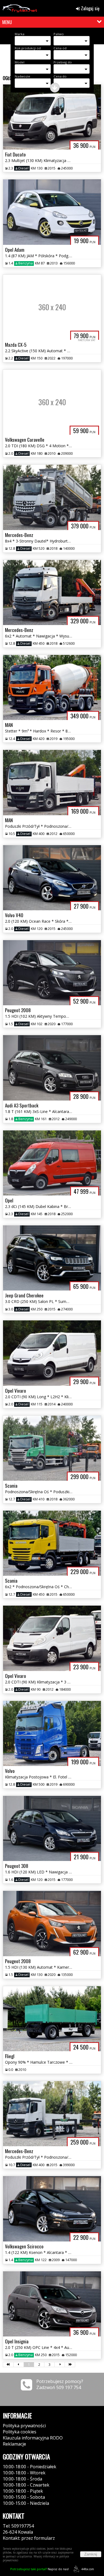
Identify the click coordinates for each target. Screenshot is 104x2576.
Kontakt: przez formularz (29, 2538)
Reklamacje (14, 2444)
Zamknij (91, 2554)
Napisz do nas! (40, 2569)
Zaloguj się (90, 8)
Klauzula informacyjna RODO (33, 2438)
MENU (7, 22)
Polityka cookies (20, 2432)
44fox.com (88, 2569)
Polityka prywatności (24, 2426)
